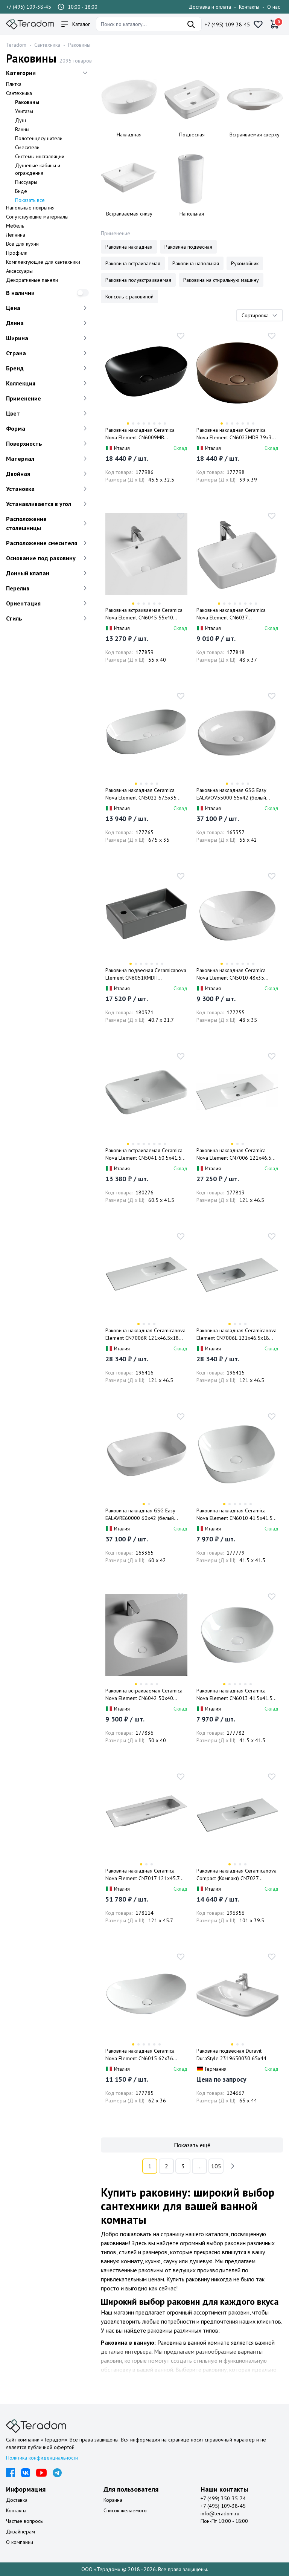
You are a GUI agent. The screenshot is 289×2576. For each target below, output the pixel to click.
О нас (274, 7)
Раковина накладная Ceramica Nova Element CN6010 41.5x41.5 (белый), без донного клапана (234, 1514)
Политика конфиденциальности (42, 2458)
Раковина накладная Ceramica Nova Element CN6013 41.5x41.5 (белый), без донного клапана (234, 1695)
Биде (21, 191)
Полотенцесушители (39, 138)
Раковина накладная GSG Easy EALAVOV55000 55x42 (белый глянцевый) (231, 794)
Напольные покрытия (30, 208)
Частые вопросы (25, 2521)
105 (216, 2166)
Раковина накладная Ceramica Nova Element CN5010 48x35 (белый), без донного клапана (231, 974)
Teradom (16, 45)
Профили (17, 253)
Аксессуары (19, 271)
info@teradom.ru (220, 2513)
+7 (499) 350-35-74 (223, 2498)
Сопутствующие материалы (37, 217)
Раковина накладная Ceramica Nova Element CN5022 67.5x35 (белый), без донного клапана (141, 794)
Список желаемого (125, 2510)
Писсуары (26, 182)
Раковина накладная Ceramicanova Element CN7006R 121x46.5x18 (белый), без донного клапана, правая (145, 1334)
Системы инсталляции (40, 156)
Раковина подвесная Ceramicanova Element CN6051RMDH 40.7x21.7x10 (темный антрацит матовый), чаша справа (146, 974)
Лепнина (16, 235)
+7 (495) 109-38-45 (29, 7)
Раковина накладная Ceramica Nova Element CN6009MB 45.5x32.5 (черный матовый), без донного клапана (144, 434)
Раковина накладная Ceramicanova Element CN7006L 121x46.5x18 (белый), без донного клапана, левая (237, 1334)
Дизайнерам (21, 2532)
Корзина (113, 2500)
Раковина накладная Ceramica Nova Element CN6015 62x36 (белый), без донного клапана (140, 2055)
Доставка (17, 2500)
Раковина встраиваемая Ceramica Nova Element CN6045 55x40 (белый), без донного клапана (144, 614)
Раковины (79, 45)
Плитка (14, 84)
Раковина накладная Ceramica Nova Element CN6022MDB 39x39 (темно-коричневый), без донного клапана (236, 434)
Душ (21, 120)
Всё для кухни (22, 244)
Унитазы (24, 111)
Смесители (27, 147)
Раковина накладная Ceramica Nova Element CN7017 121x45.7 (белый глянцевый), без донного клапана (143, 1875)
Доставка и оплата (210, 7)
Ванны (22, 129)
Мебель (15, 226)
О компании (20, 2542)
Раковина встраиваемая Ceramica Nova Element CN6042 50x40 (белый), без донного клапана (144, 1695)
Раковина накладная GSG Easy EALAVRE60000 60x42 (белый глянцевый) (140, 1514)
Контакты (249, 7)
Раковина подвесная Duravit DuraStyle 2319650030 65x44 (231, 2055)
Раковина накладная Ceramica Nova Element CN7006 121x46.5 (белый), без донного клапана (234, 1154)
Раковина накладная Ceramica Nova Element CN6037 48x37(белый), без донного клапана (231, 614)
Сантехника (47, 45)
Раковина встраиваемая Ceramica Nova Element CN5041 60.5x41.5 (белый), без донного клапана (144, 1154)
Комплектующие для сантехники (43, 262)
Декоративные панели (32, 280)
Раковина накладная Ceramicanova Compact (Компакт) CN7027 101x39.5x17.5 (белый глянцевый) (237, 1875)
